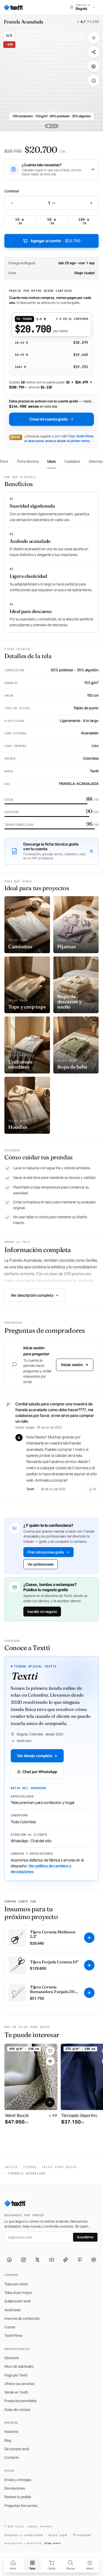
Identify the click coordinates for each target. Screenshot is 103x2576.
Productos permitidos (20, 2401)
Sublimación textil (17, 2301)
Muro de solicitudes (19, 2366)
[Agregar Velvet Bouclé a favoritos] (50, 2051)
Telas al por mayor (18, 2292)
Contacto (12, 2457)
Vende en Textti (16, 2392)
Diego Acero (53, 2543)
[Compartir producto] (94, 52)
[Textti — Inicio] (14, 7)
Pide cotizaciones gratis (46, 1552)
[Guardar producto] (94, 38)
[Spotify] (94, 2260)
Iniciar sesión (72, 1365)
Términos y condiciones (24, 2535)
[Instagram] (23, 2260)
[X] (37, 2260)
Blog (8, 2440)
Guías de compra (17, 2409)
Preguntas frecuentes (21, 2506)
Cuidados (72, 461)
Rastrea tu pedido (18, 2497)
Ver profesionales (41, 1564)
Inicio (11, 2167)
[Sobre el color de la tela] (94, 81)
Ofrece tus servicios (19, 2384)
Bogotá (30, 263)
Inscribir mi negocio (42, 1611)
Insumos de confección (22, 2318)
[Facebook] (9, 2260)
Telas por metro (16, 2284)
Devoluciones (15, 2488)
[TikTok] (66, 2260)
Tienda (30, 2167)
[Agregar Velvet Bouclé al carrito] (50, 2102)
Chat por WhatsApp (40, 1772)
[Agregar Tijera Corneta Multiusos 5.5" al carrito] (89, 1938)
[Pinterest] (80, 2260)
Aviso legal (58, 2535)
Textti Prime (13, 2335)
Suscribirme (85, 2237)
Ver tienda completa (35, 1756)
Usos (51, 461)
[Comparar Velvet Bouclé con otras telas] (50, 2061)
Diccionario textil (17, 2449)
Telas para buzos (59, 2167)
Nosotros (11, 2431)
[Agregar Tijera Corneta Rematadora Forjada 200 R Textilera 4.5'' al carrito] (89, 1993)
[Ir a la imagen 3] (55, 126)
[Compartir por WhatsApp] (94, 66)
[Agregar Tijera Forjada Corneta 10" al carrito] (89, 1965)
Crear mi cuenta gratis (48, 419)
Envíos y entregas (18, 2480)
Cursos (10, 2327)
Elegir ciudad (84, 273)
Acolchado (12, 2310)
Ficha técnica (28, 461)
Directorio (12, 2358)
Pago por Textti (16, 2375)
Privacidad (82, 2535)
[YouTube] (52, 2260)
